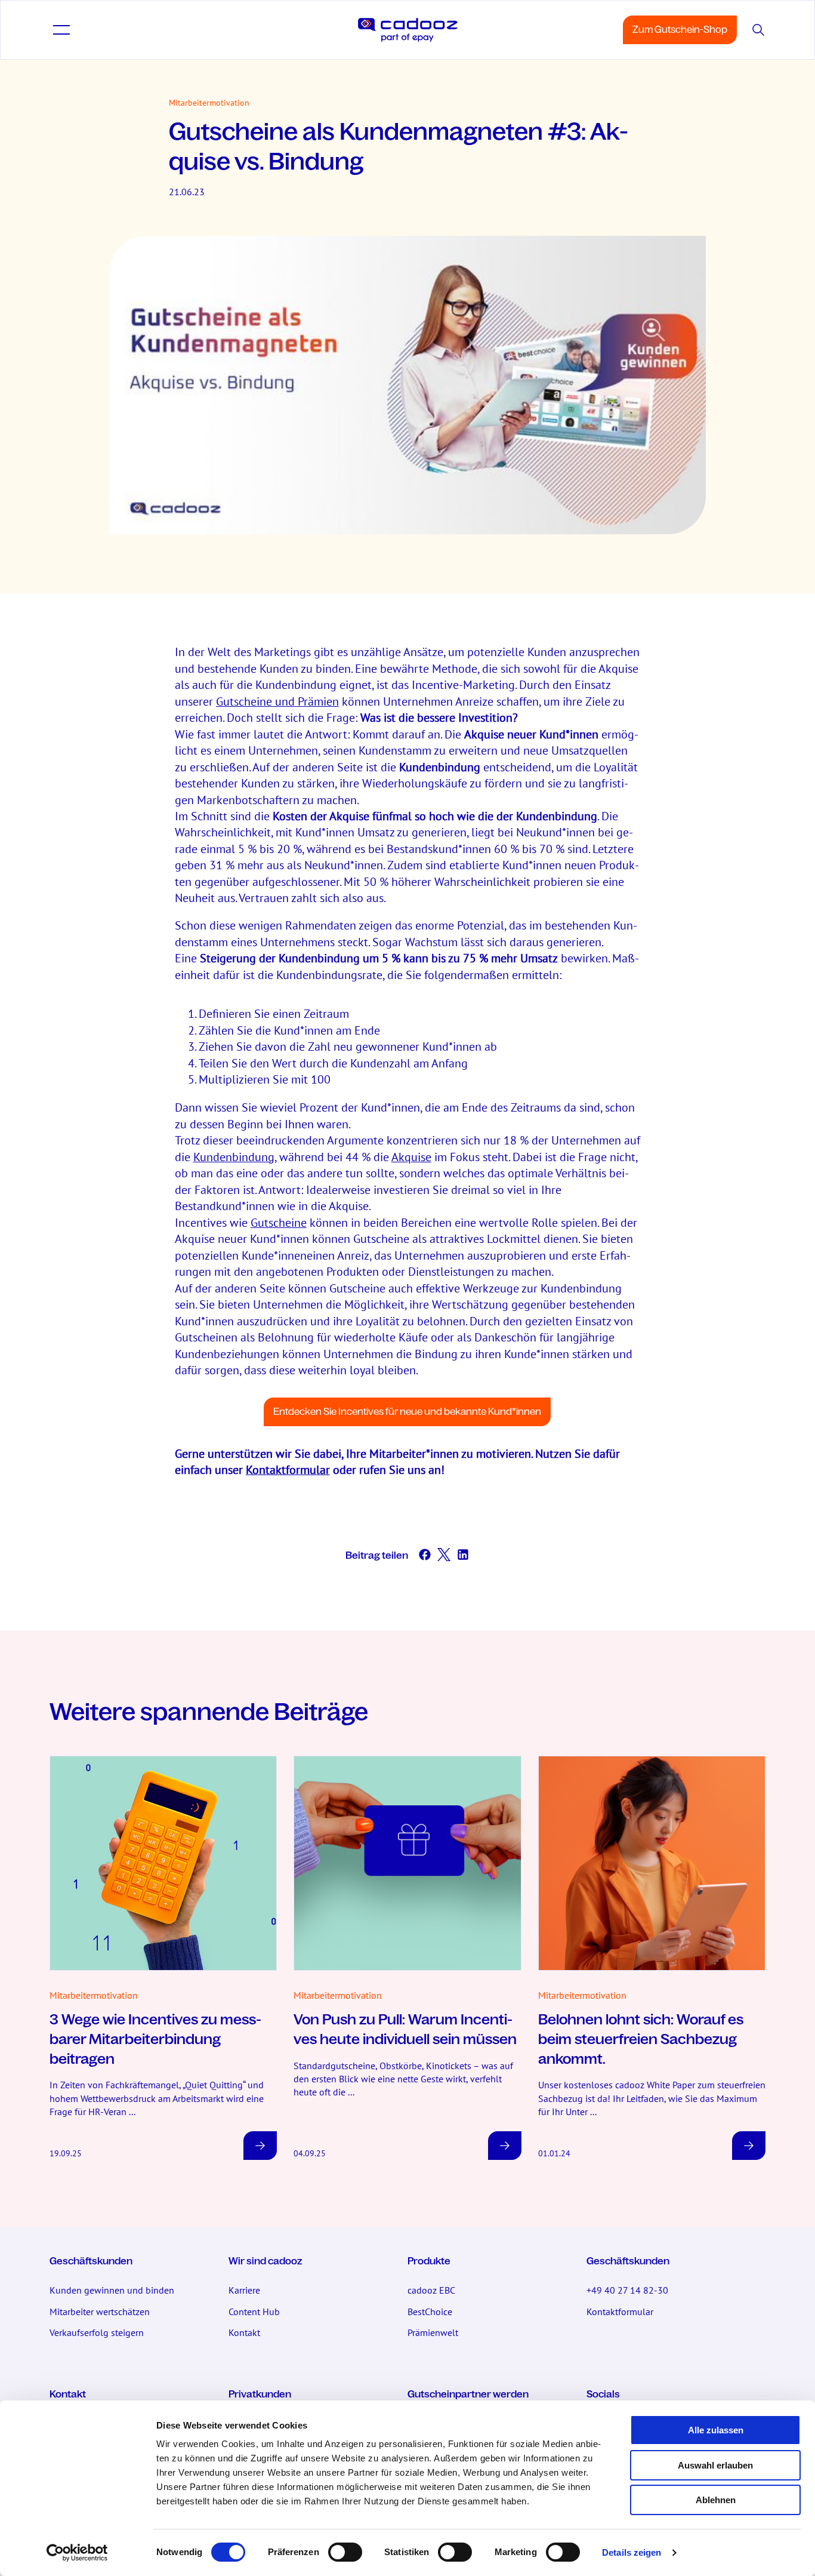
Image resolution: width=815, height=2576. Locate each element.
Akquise (411, 1157)
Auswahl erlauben (715, 2465)
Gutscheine (279, 1222)
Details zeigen (632, 2552)
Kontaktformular (288, 1469)
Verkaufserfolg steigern (97, 2332)
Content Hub (254, 2312)
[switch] (345, 2552)
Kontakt (244, 2332)
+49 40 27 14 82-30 (627, 2290)
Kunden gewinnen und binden (112, 2290)
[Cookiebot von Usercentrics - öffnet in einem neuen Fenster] (77, 2553)
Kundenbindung (234, 1157)
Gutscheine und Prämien (277, 701)
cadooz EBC (431, 2290)
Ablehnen (716, 2500)
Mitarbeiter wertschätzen (100, 2312)
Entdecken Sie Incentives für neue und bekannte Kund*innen (407, 1412)
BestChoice (430, 2312)
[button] (61, 30)
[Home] (408, 30)
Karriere (244, 2290)
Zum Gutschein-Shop (680, 30)
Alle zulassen (716, 2430)
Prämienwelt (433, 2332)
